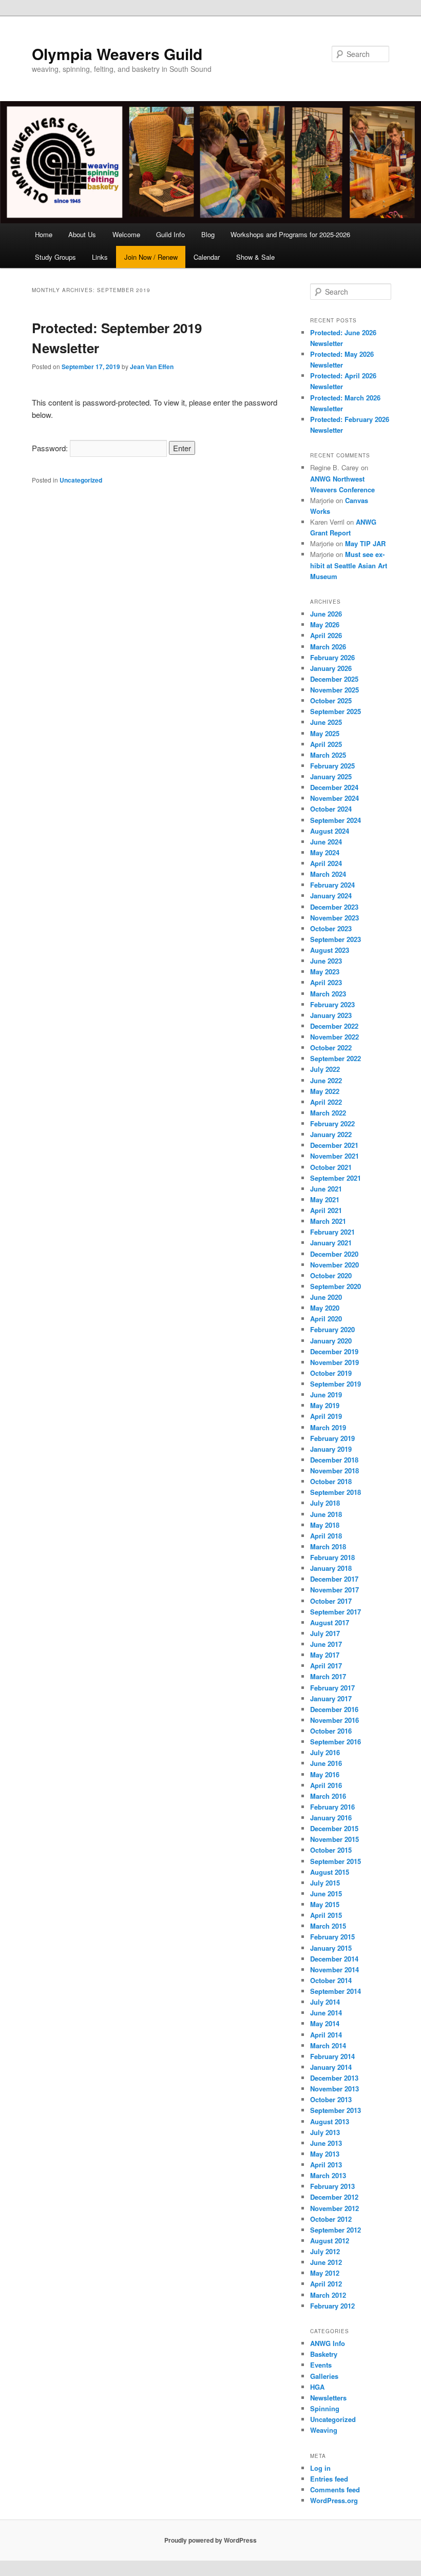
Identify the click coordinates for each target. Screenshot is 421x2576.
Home (44, 234)
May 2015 (325, 1904)
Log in (320, 2468)
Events (321, 2365)
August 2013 (330, 2121)
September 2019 (336, 1384)
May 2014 (325, 2023)
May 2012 (325, 2273)
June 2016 (326, 1763)
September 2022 (336, 1058)
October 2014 (331, 1980)
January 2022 (331, 1134)
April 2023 (326, 982)
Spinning (325, 2408)
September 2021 (336, 1178)
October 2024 (331, 809)
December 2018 (334, 1460)
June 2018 (326, 1514)
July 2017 (325, 1633)
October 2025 (331, 700)
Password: (51, 448)
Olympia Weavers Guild (117, 54)
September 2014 (336, 1991)
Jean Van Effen (152, 367)
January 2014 (331, 2067)
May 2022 (325, 1091)
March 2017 (328, 1676)
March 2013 (328, 2175)
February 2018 (332, 1557)
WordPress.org (334, 2500)
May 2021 (325, 1199)
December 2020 (334, 1254)
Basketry (324, 2354)
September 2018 (336, 1492)
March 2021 (328, 1221)
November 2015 (334, 1839)
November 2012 (334, 2208)
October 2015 (331, 1850)
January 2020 (331, 1341)
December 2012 (334, 2197)
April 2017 (326, 1666)
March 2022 (328, 1113)
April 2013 (326, 2165)
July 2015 (325, 1883)
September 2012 (336, 2230)
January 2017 (331, 1698)
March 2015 (328, 1926)
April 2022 (326, 1102)
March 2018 (328, 1546)
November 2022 (334, 1037)
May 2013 (325, 2154)
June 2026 (326, 614)
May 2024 (325, 852)
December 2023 (334, 907)
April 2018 (326, 1536)
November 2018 (334, 1470)
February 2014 (332, 2056)
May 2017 (325, 1655)
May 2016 (325, 1774)
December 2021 (334, 1145)
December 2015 (334, 1828)
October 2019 (331, 1373)
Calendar (207, 257)
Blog (208, 234)
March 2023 (328, 994)
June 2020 (326, 1297)
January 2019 (331, 1449)
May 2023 (325, 972)
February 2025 (332, 766)
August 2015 (330, 1872)
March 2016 (328, 1796)
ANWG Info (328, 2343)
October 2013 (331, 2099)
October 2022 (331, 1047)
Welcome (126, 234)
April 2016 (326, 1785)
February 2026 (332, 657)
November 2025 (334, 690)
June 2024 (326, 842)
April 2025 (326, 744)
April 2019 (326, 1416)
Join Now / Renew (151, 257)
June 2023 (326, 961)
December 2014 (334, 1959)
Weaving (324, 2430)
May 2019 (325, 1405)
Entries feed (329, 2479)
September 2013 (336, 2110)
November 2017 (334, 1590)
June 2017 (326, 1644)
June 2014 (326, 2013)
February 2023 (332, 1004)
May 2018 (325, 1525)
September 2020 (336, 1286)
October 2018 (331, 1481)
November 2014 (334, 1969)
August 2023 (330, 950)
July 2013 (325, 2132)
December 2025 (334, 679)
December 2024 (334, 787)
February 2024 (332, 885)
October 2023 (331, 928)
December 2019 (334, 1351)
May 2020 (325, 1308)
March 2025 (328, 755)
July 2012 (325, 2251)
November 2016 (334, 1720)
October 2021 (331, 1167)
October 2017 (331, 1601)
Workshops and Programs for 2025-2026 (290, 234)
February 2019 (332, 1438)
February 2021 (332, 1232)
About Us (82, 234)
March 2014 (328, 2045)
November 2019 (334, 1362)
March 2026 (328, 647)
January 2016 (331, 1818)
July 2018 (325, 1503)
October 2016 (331, 1731)
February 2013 (332, 2186)
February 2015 (332, 1937)
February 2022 (332, 1123)
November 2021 (334, 1156)
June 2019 (326, 1395)
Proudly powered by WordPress (210, 2540)
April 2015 (326, 1915)
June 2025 (326, 722)
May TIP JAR (365, 543)
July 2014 (325, 2002)
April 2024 (326, 863)
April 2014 (326, 2035)
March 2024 (328, 874)
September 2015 (336, 1861)
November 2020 (334, 1265)
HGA (317, 2387)
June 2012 (326, 2262)
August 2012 (330, 2241)
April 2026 (326, 635)
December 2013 (334, 2078)
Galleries (324, 2376)
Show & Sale (255, 257)
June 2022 (326, 1080)
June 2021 (326, 1189)
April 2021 (326, 1210)
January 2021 (331, 1243)
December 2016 (334, 1709)
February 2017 (332, 1688)
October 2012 (331, 2219)
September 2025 (336, 711)
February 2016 (332, 1807)
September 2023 (336, 939)
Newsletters (328, 2398)
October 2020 (331, 1275)
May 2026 (325, 624)
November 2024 (334, 798)
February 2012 (332, 2306)
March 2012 (328, 2295)
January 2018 (331, 1568)
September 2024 (336, 820)
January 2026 (331, 668)
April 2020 (326, 1319)
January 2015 (331, 1948)
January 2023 (331, 1015)
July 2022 (325, 1069)
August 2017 (330, 1622)
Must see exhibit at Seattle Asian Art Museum (349, 565)
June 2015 (326, 1893)
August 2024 (330, 831)
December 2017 (334, 1579)
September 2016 (336, 1742)
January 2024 (331, 896)
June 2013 (326, 2143)
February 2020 (332, 1329)
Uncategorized (81, 480)
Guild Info (170, 234)
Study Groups (55, 257)
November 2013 (334, 2089)
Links (100, 257)
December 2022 (334, 1026)
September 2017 (336, 1612)
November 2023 (334, 918)
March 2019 (328, 1427)
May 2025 (325, 733)
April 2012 (326, 2284)
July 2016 (325, 1752)
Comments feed (335, 2490)
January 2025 (331, 776)
